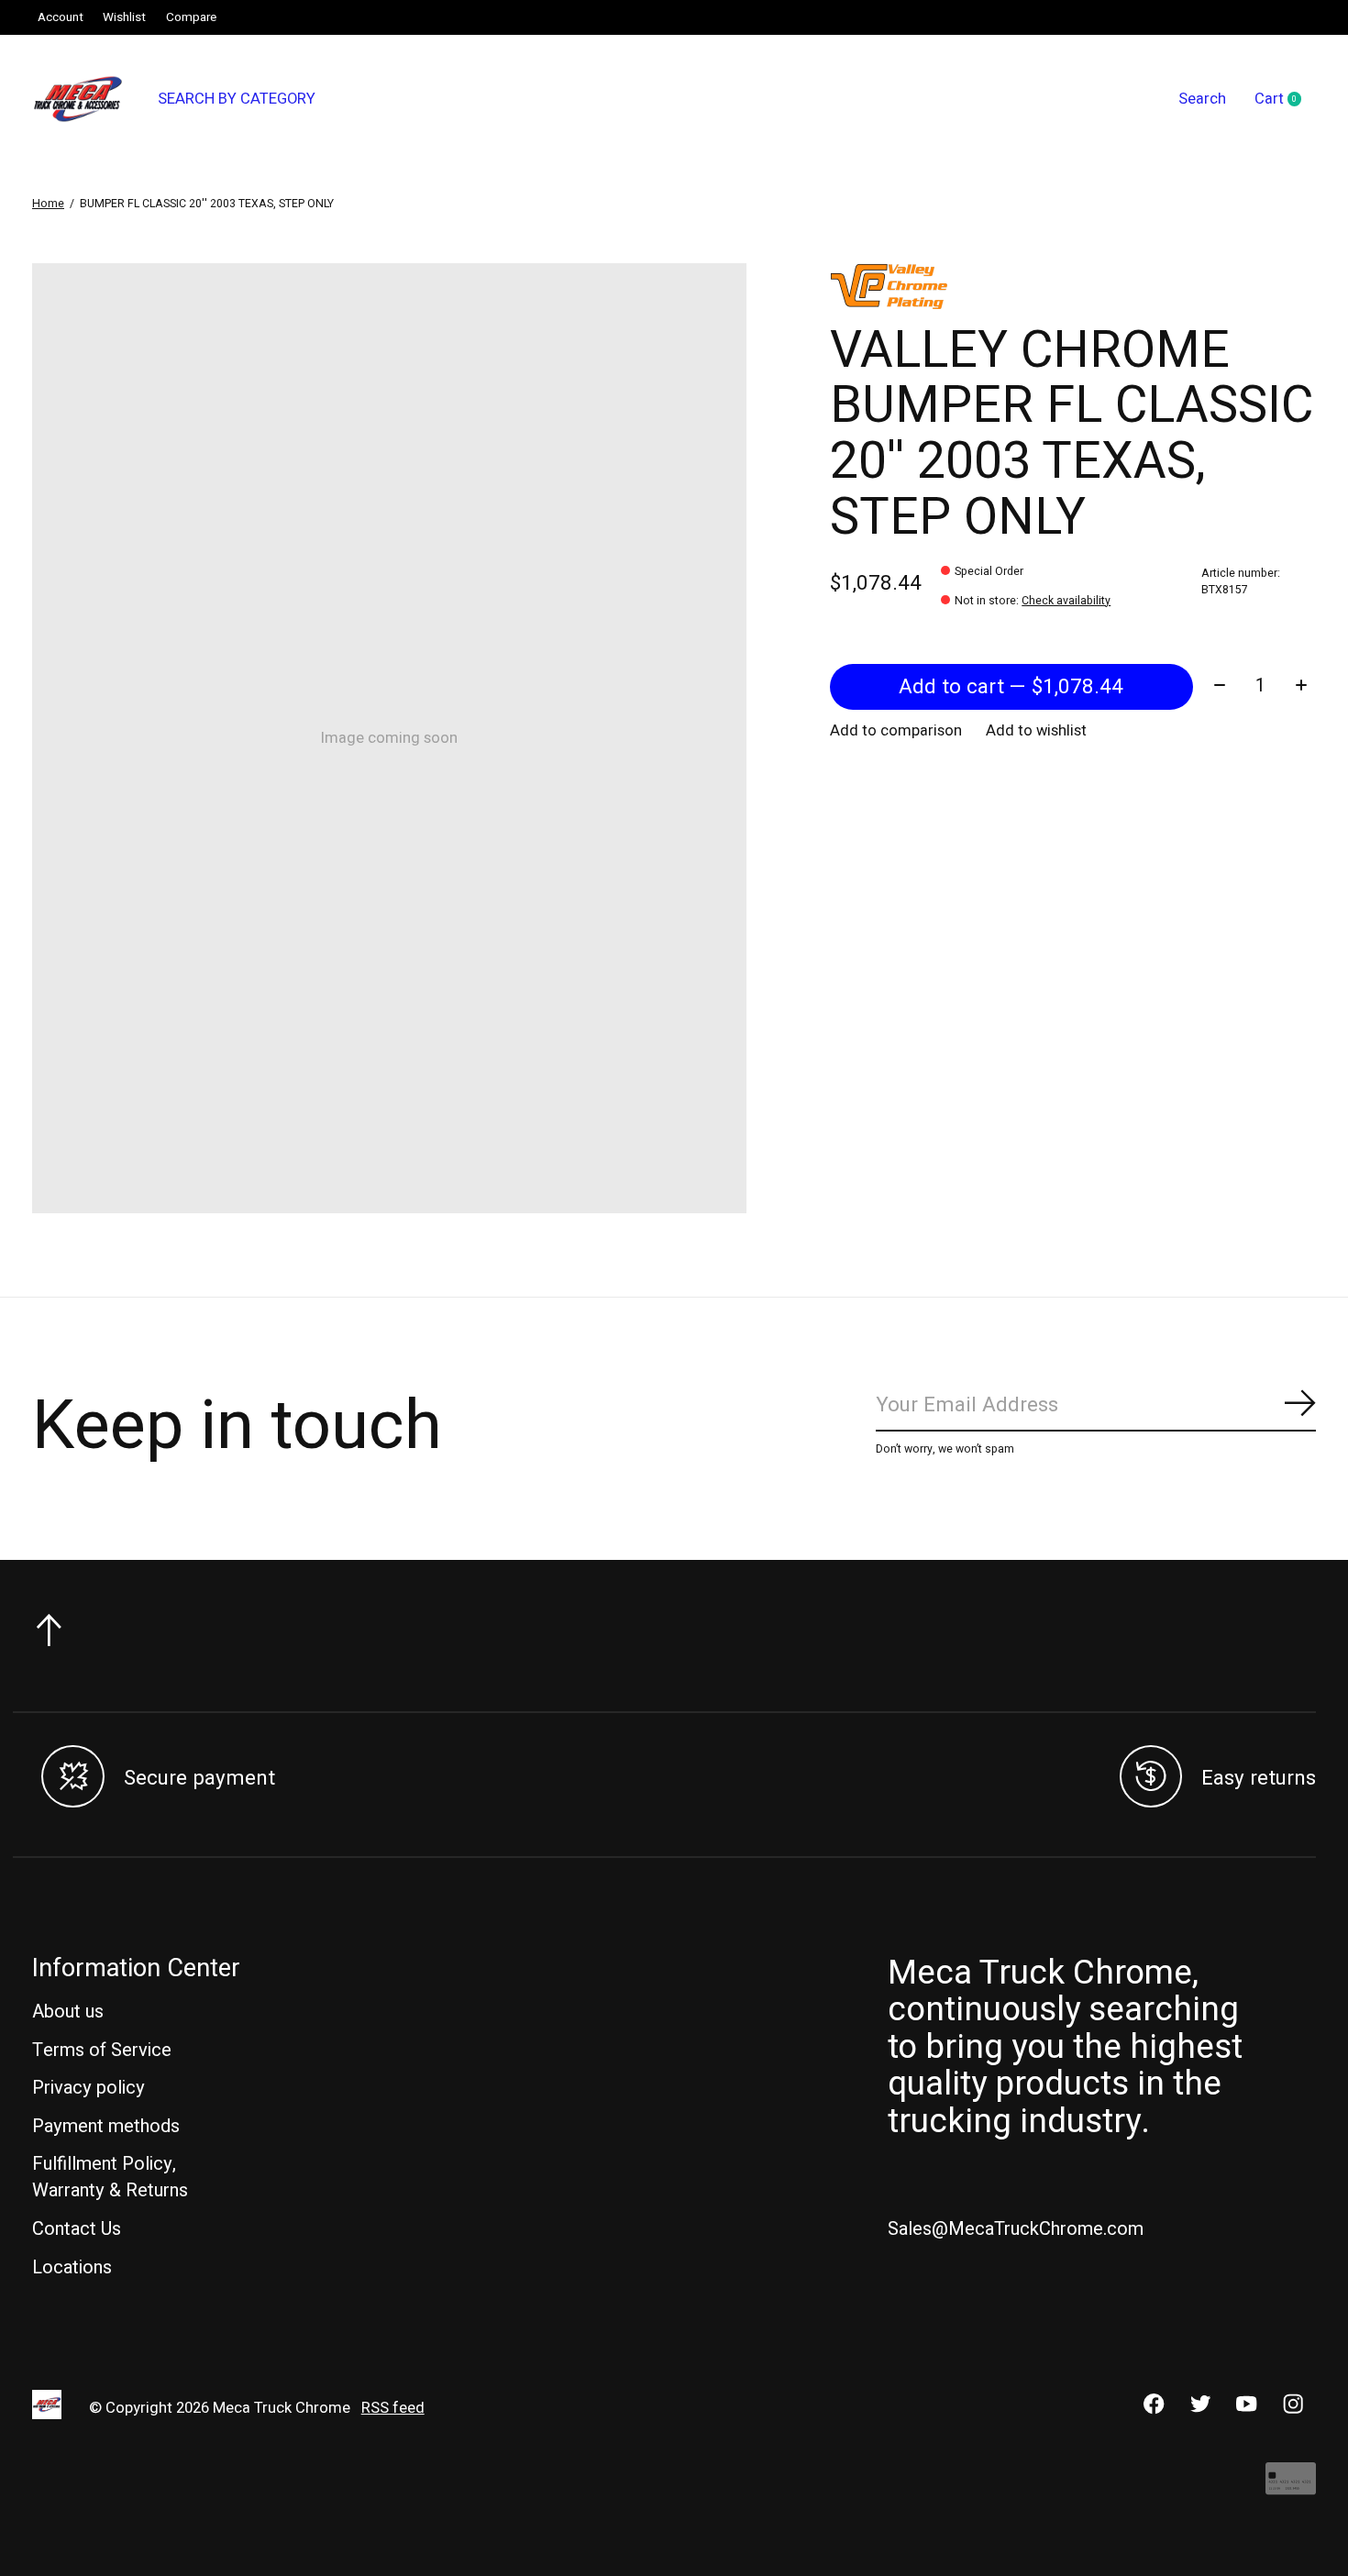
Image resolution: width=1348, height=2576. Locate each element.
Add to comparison (896, 731)
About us (68, 2012)
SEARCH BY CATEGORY (237, 99)
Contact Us (77, 2229)
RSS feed (393, 2408)
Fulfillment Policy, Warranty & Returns (110, 2177)
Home (48, 204)
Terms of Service (102, 2050)
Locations (72, 2267)
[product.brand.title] (1073, 286)
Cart (1285, 100)
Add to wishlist (1036, 731)
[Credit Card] (1291, 2488)
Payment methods (106, 2126)
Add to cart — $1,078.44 (1011, 687)
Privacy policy (88, 2088)
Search (1202, 99)
